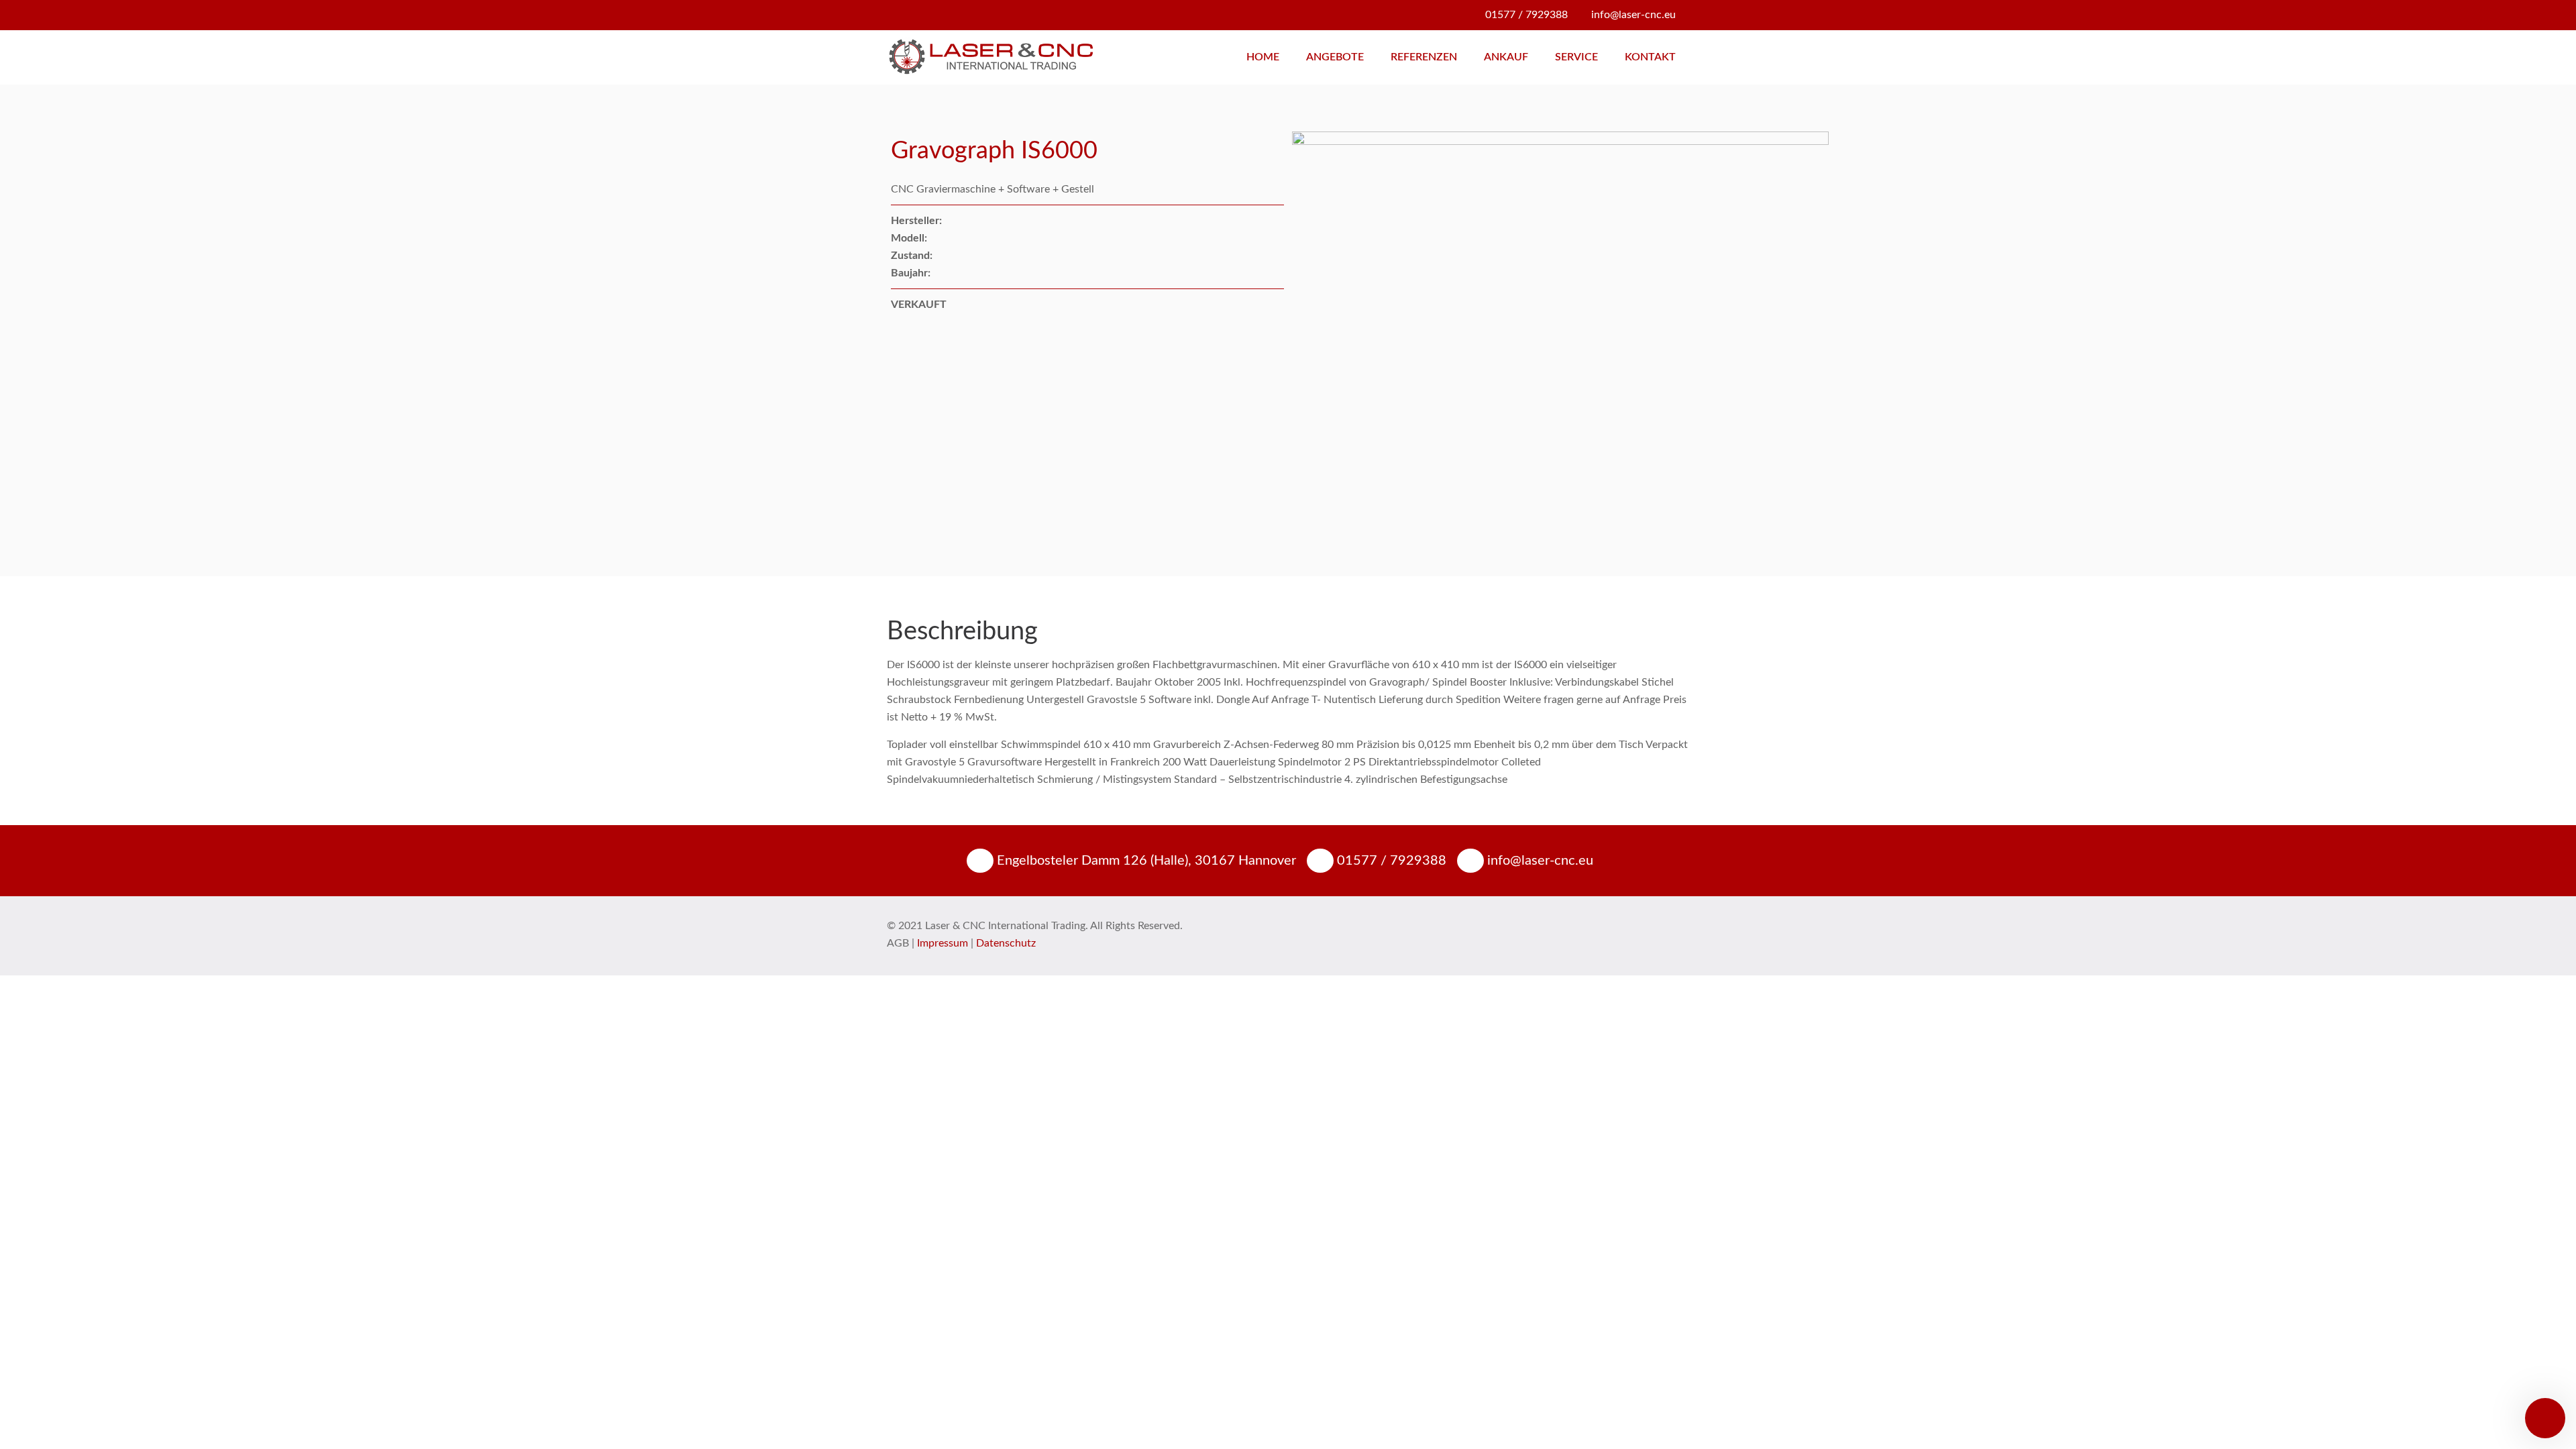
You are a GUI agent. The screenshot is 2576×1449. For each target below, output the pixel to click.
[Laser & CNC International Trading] (990, 57)
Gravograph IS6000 (994, 151)
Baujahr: (911, 273)
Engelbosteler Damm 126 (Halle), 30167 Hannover (1145, 861)
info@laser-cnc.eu (1633, 15)
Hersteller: (916, 221)
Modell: (909, 238)
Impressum (943, 943)
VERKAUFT (919, 305)
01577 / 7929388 (1526, 15)
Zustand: (912, 256)
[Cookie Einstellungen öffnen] (30, 1432)
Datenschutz (1006, 943)
